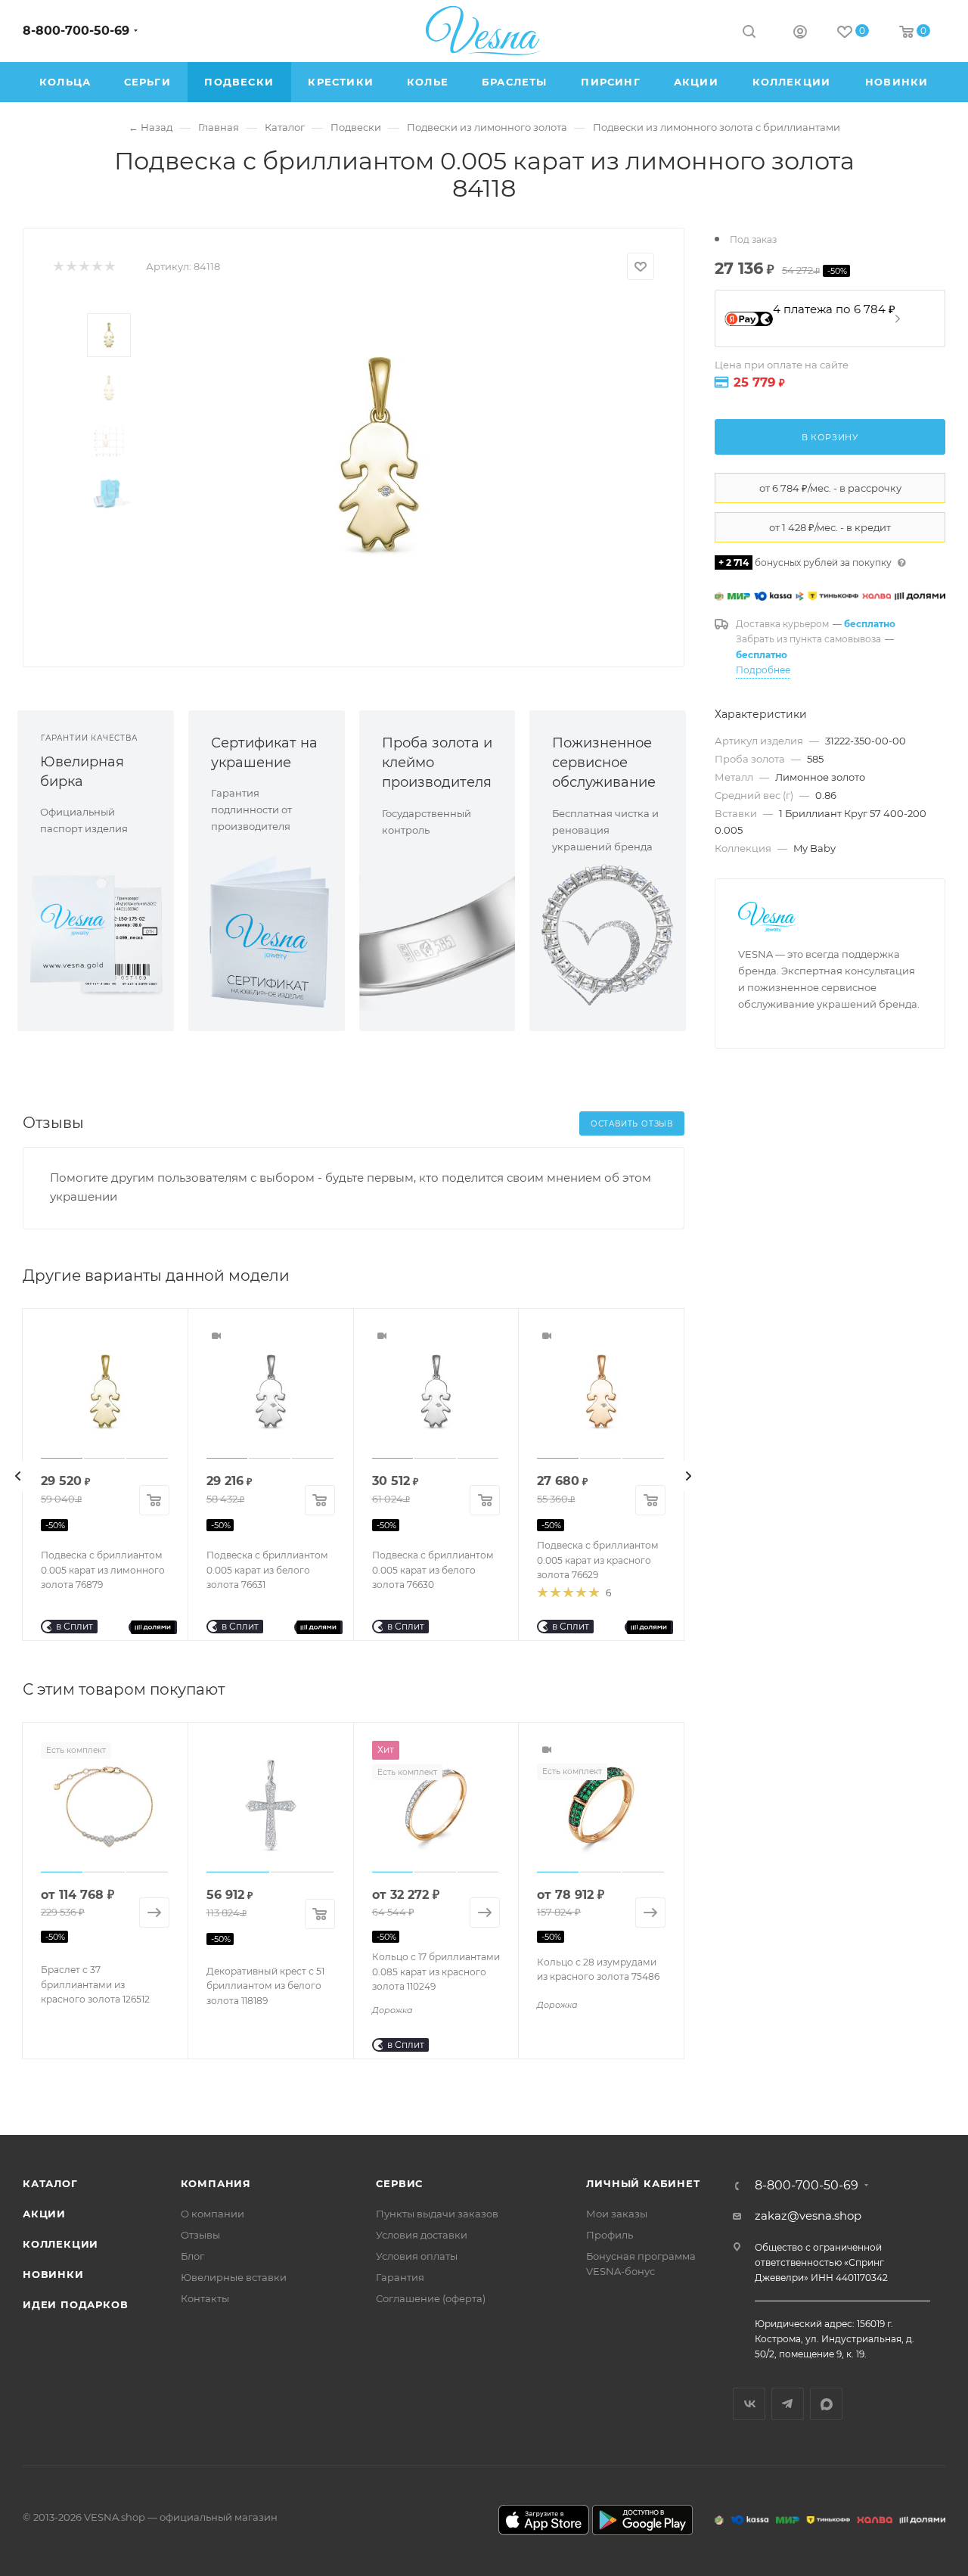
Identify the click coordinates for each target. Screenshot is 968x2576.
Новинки (53, 2274)
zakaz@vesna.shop (808, 2216)
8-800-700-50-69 (76, 31)
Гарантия (400, 2277)
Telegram (788, 2404)
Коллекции (60, 2244)
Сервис (399, 2183)
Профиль (610, 2235)
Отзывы (200, 2235)
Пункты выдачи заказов (437, 2214)
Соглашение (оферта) (431, 2298)
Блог (192, 2256)
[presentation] (18, 1476)
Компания (216, 2183)
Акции (44, 2214)
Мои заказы (617, 2214)
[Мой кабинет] (800, 34)
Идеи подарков (75, 2304)
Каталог (50, 2183)
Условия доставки (422, 2235)
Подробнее (763, 670)
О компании (213, 2214)
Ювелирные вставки (234, 2277)
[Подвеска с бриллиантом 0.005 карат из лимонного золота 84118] (379, 454)
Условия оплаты (417, 2256)
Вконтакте (749, 2404)
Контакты (205, 2298)
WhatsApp (826, 2404)
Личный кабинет (643, 2183)
